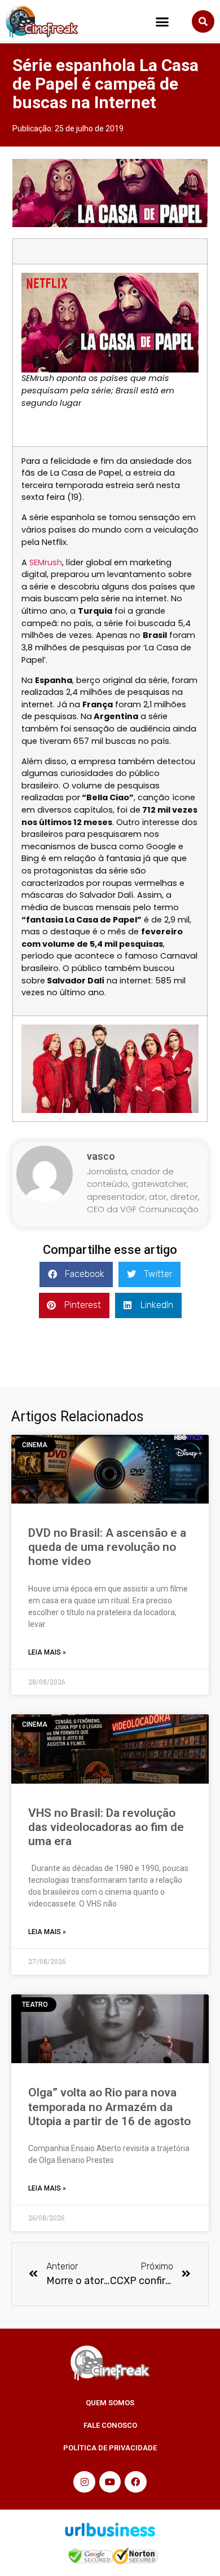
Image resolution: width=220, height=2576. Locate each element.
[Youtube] (110, 2482)
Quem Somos (110, 2403)
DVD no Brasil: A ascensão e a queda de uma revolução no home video (107, 1547)
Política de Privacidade (110, 2448)
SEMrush (46, 562)
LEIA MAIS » (47, 1652)
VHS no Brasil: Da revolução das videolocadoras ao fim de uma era (106, 1827)
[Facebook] (135, 2482)
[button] (162, 22)
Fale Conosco (110, 2425)
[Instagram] (84, 2482)
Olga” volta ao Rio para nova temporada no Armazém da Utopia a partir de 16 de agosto (109, 2107)
